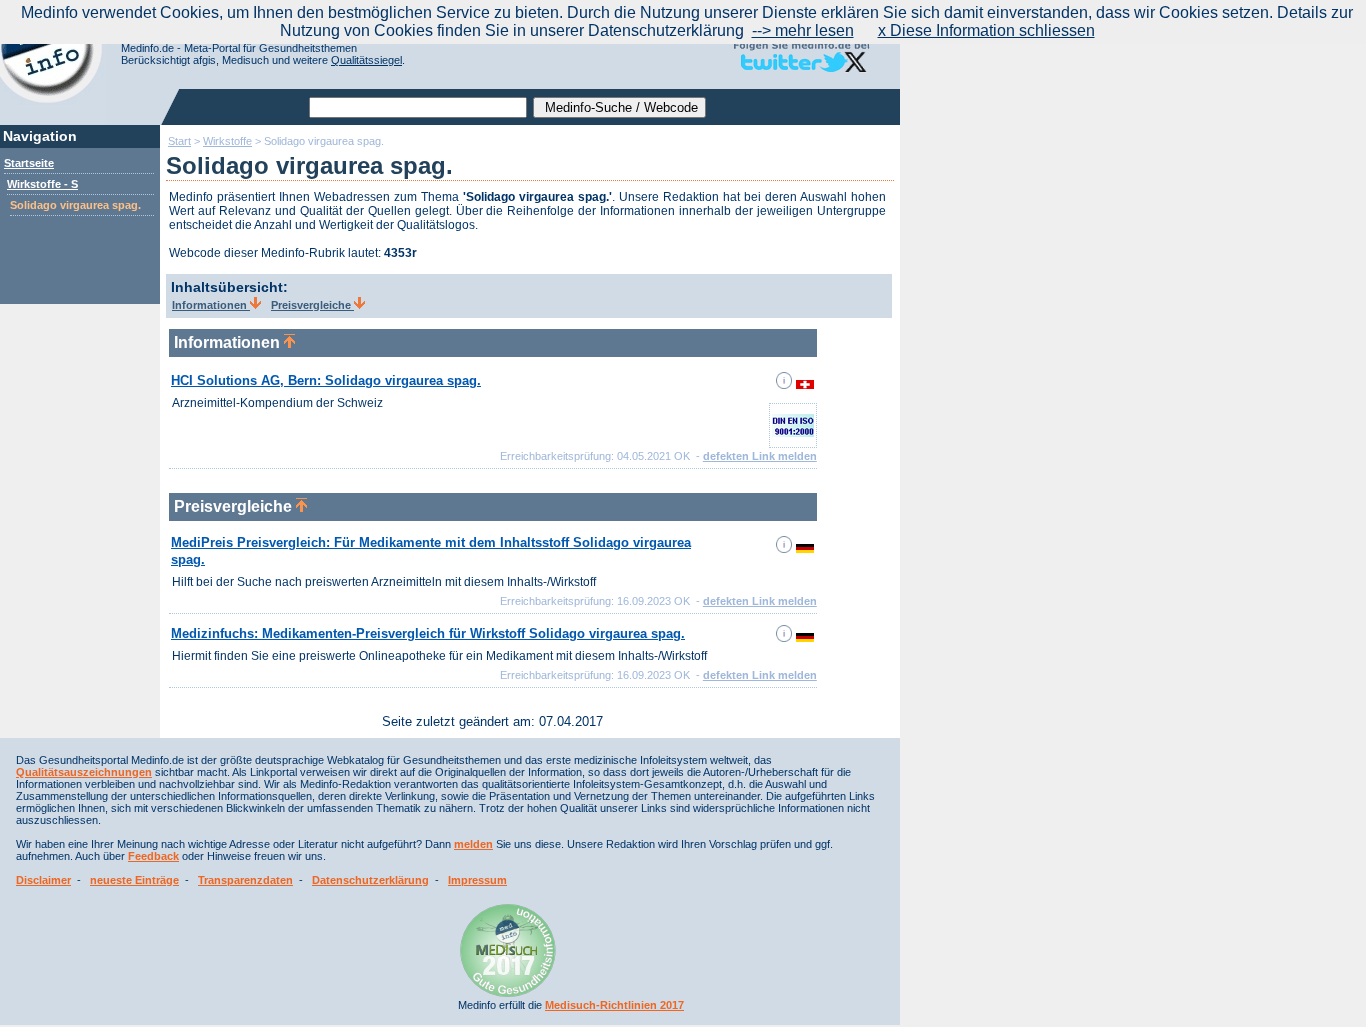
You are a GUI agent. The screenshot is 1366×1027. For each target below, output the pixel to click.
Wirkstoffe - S (42, 184)
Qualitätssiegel (366, 60)
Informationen (211, 305)
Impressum (477, 880)
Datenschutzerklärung (370, 880)
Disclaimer (43, 880)
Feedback (153, 856)
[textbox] (418, 107)
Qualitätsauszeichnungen (84, 772)
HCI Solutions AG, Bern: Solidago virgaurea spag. (326, 380)
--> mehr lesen (803, 30)
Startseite (29, 163)
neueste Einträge (134, 880)
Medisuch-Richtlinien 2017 (614, 1005)
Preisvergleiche (312, 305)
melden (473, 844)
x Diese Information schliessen (986, 30)
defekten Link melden (760, 456)
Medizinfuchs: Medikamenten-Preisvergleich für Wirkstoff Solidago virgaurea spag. (428, 633)
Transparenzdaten (245, 880)
